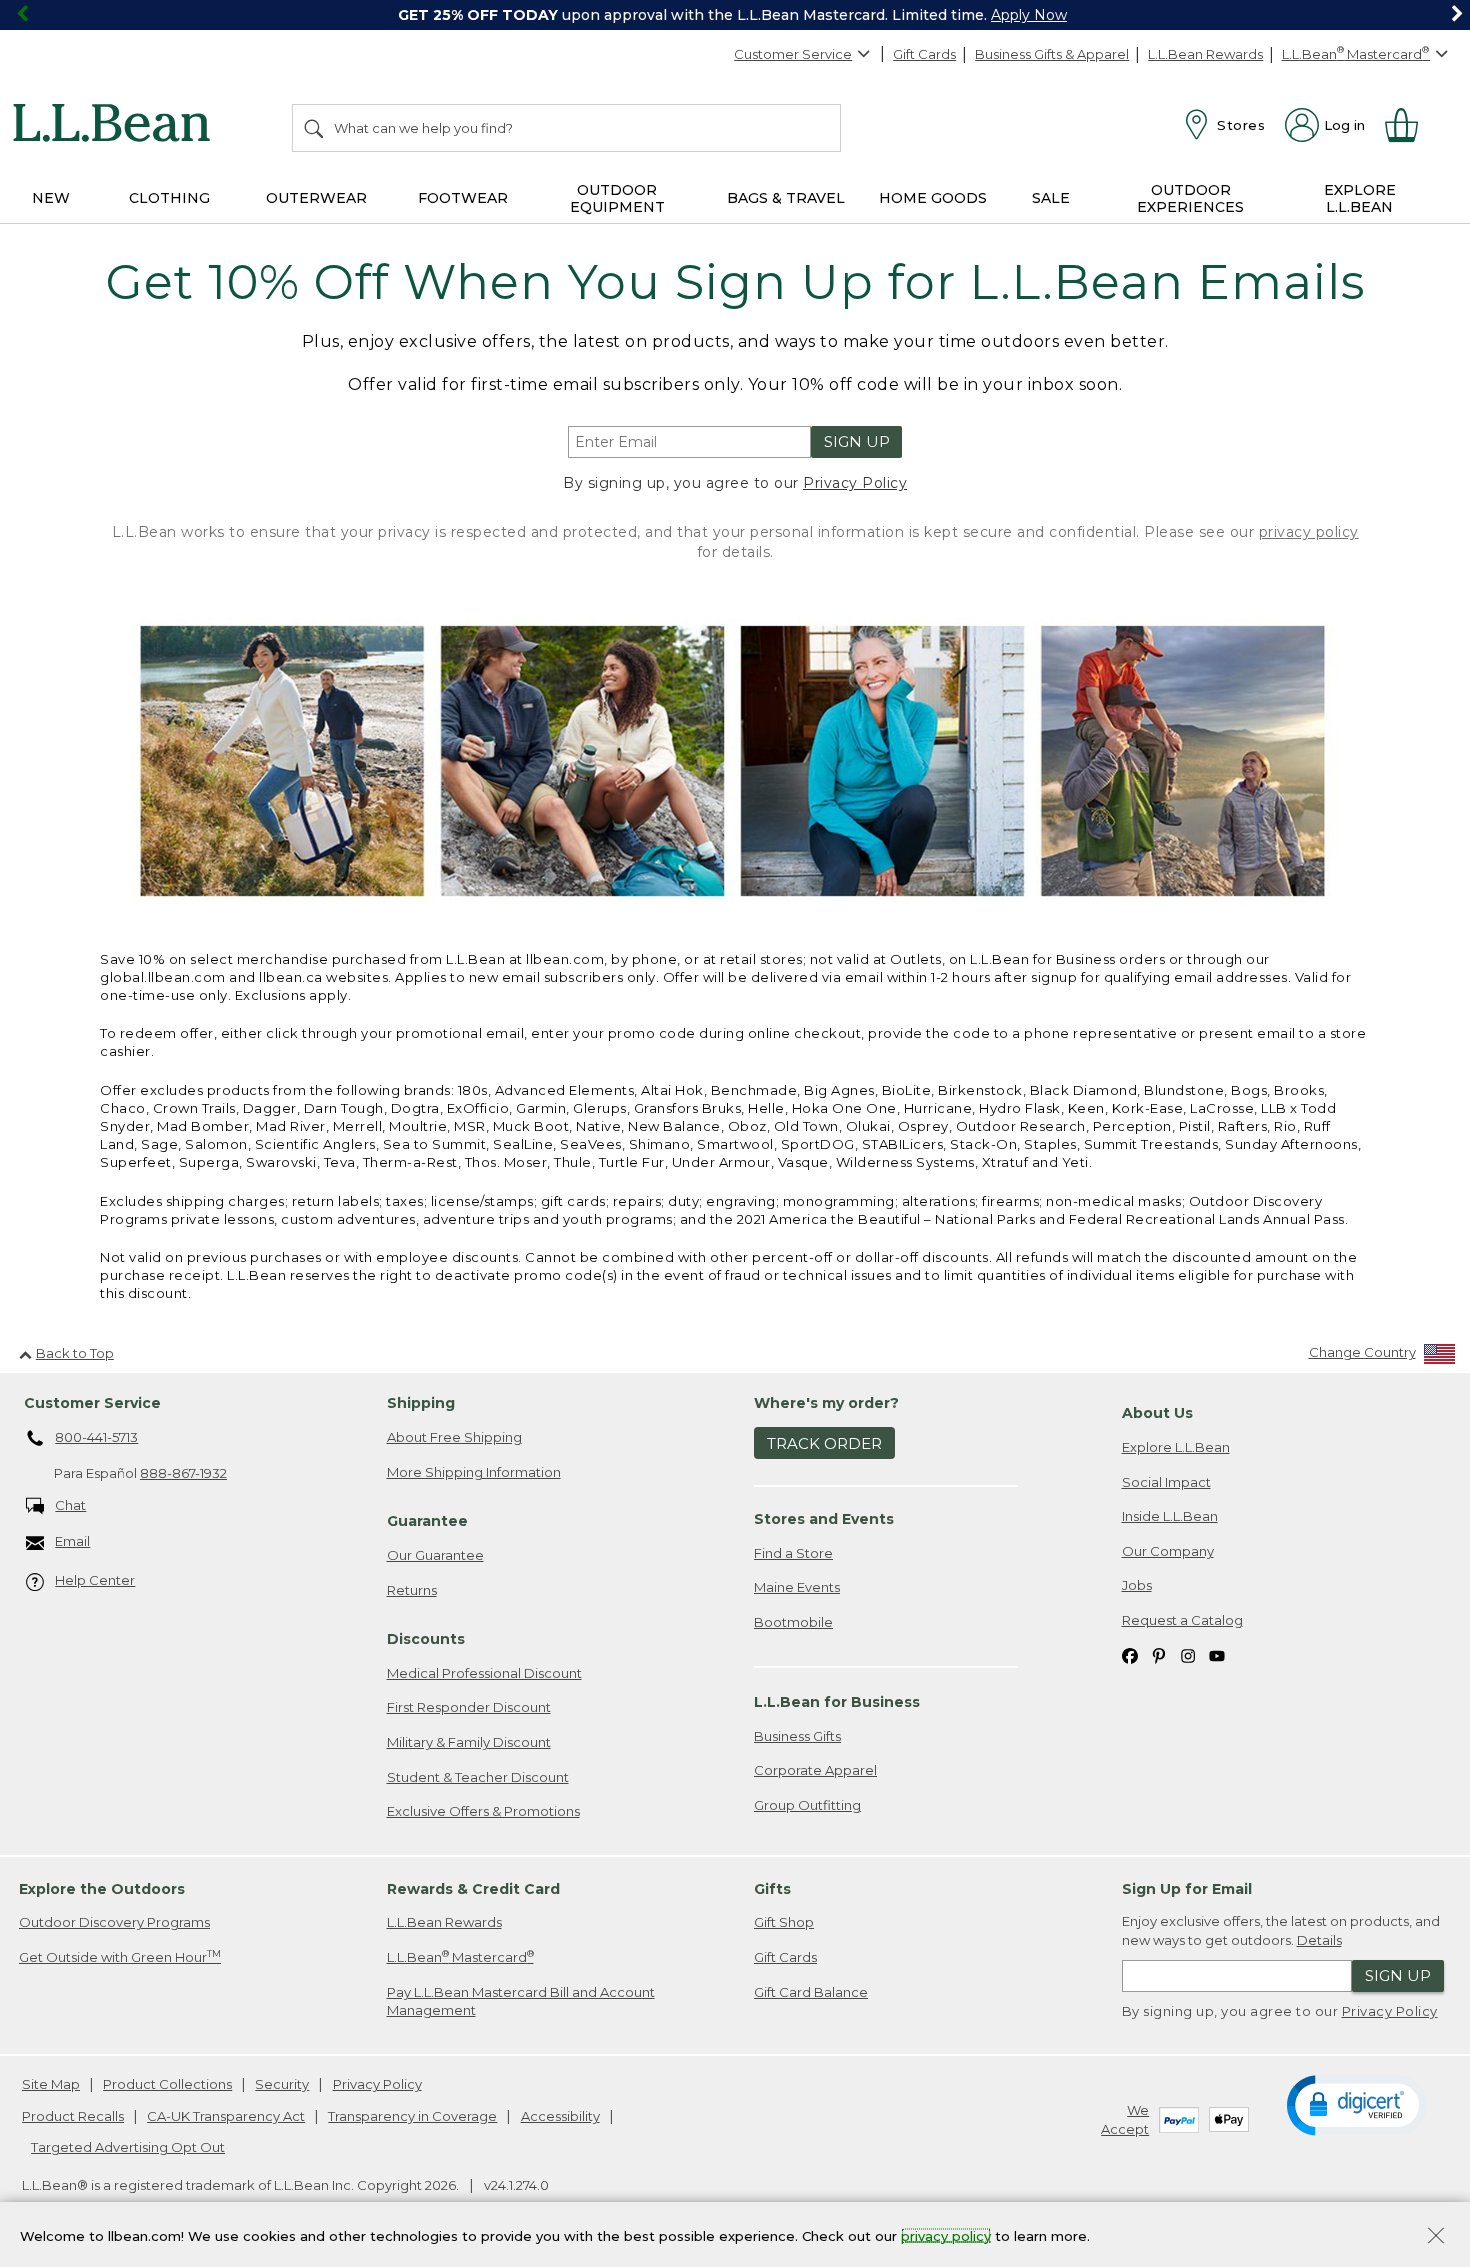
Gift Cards (924, 54)
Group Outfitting (807, 1805)
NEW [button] (51, 198)
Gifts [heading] (772, 1889)
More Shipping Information (474, 1472)
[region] (735, 15)
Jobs (1137, 1585)
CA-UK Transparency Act (226, 2116)
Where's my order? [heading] (826, 1403)
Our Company (1168, 1551)
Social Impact (1166, 1482)
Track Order (824, 1443)
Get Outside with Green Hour (120, 1956)
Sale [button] (1051, 198)
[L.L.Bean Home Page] (116, 126)
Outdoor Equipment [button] (617, 198)
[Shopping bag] (1410, 125)
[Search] (315, 128)
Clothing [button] (169, 198)
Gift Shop (784, 1922)
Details (1319, 1940)
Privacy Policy (855, 483)
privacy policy (1309, 532)
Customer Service (793, 54)
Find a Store (793, 1553)
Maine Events (797, 1587)
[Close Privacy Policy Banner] (1436, 2237)
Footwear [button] (463, 198)
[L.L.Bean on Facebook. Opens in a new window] (1130, 1654)
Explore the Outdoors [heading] (102, 1889)
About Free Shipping (454, 1437)
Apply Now (1029, 15)
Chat (70, 1505)
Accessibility (560, 2116)
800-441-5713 (96, 1437)
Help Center (95, 1580)
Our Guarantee (435, 1555)
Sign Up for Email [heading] (1187, 1889)
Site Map (51, 2084)
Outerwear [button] (316, 198)
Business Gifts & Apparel (1052, 54)
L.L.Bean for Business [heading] (837, 1702)
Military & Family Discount (469, 1742)
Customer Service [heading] (92, 1403)
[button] (1357, 2104)
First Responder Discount (469, 1707)
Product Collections (167, 2084)
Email (72, 1541)
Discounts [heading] (426, 1639)
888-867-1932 (183, 1473)
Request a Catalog (1182, 1620)
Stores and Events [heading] (824, 1519)
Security (282, 2084)
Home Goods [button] (933, 198)
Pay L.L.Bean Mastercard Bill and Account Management (521, 2001)
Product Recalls (73, 2116)
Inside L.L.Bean (1170, 1516)
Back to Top (75, 1353)
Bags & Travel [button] (786, 198)
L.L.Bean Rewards (1205, 54)
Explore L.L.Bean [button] (1360, 198)
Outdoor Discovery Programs (114, 1922)
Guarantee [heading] (427, 1521)
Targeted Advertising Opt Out (128, 2147)
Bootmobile (793, 1622)
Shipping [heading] (421, 1403)
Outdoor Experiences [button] (1190, 198)
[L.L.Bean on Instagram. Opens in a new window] (1188, 1654)
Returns (412, 1590)
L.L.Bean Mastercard (460, 1956)
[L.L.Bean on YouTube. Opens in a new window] (1217, 1654)
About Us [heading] (1157, 1413)
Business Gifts (797, 1736)
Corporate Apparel (815, 1770)
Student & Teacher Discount (478, 1777)
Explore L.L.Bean (1176, 1447)
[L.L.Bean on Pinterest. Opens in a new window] (1159, 1654)
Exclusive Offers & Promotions (483, 1811)
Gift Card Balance (811, 1992)
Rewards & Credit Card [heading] (473, 1889)
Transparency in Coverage (412, 2116)
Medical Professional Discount (484, 1673)
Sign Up (857, 441)
